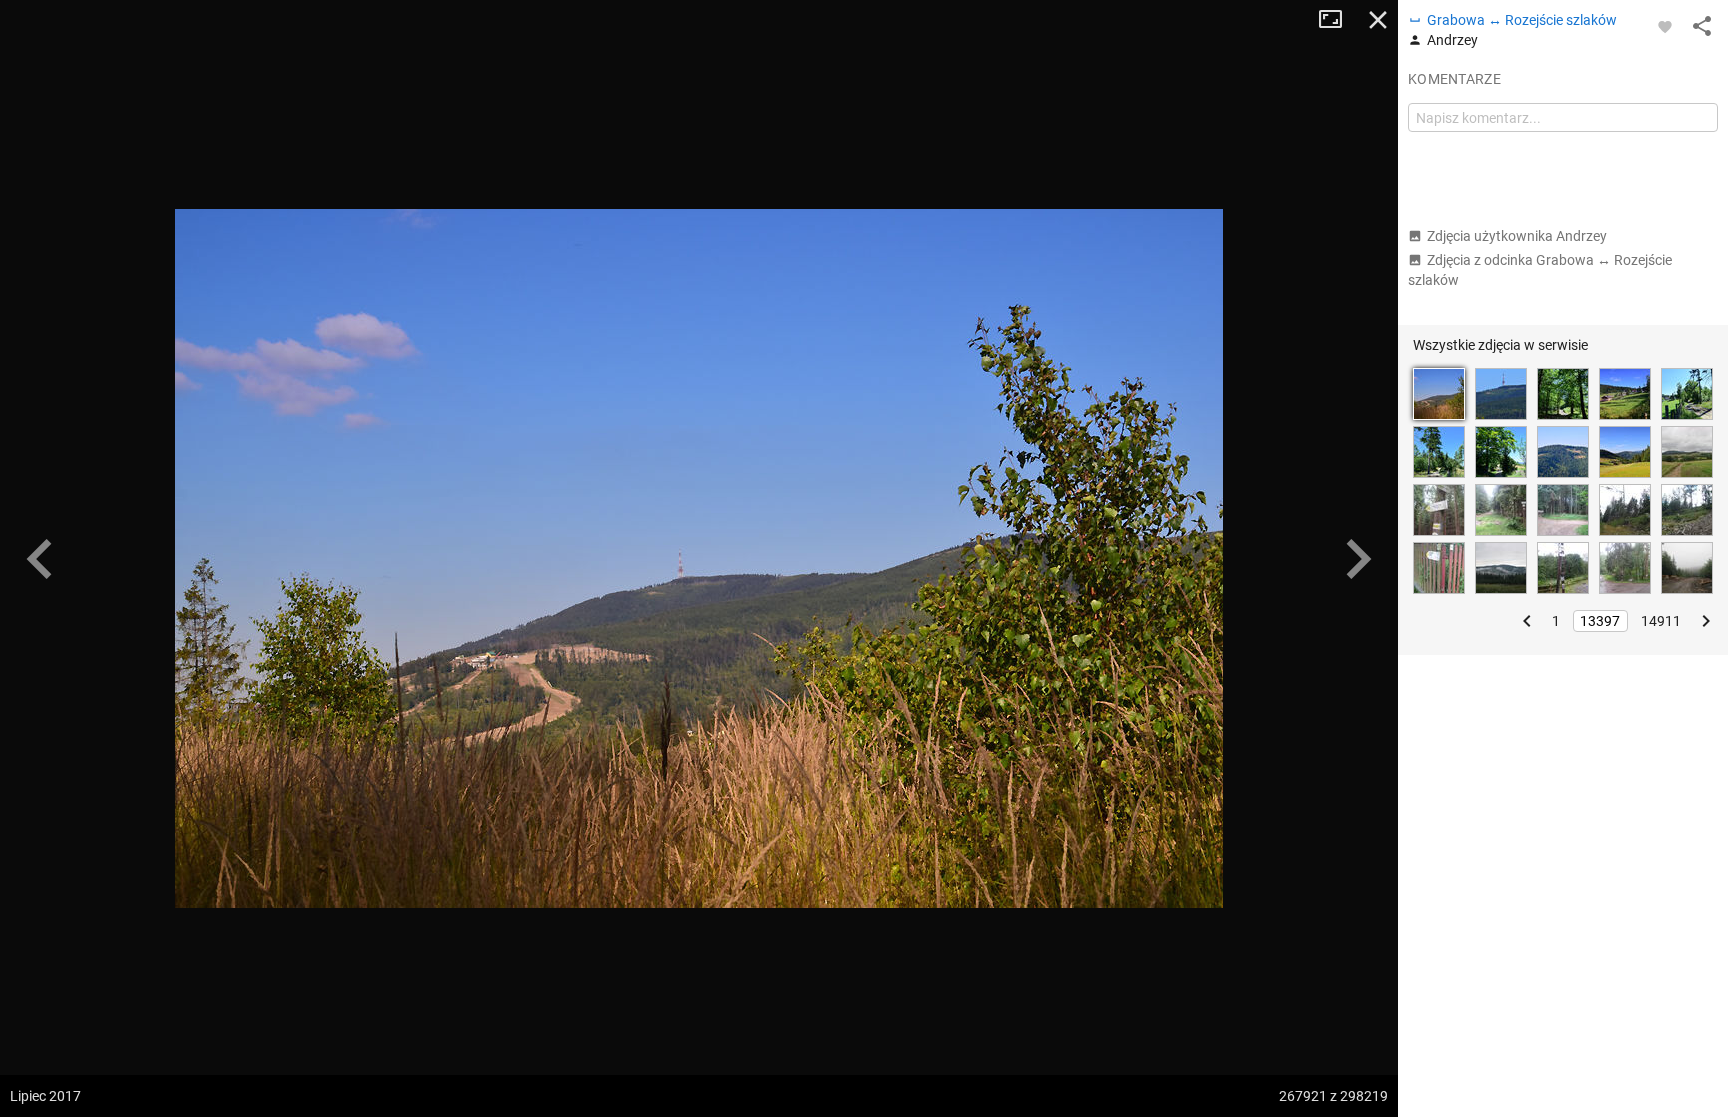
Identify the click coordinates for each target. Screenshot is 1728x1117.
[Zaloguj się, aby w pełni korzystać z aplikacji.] (1665, 26)
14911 (1661, 621)
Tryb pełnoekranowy (1338, 20)
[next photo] (1358, 559)
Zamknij (1378, 20)
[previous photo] (40, 559)
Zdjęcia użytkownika (1517, 236)
